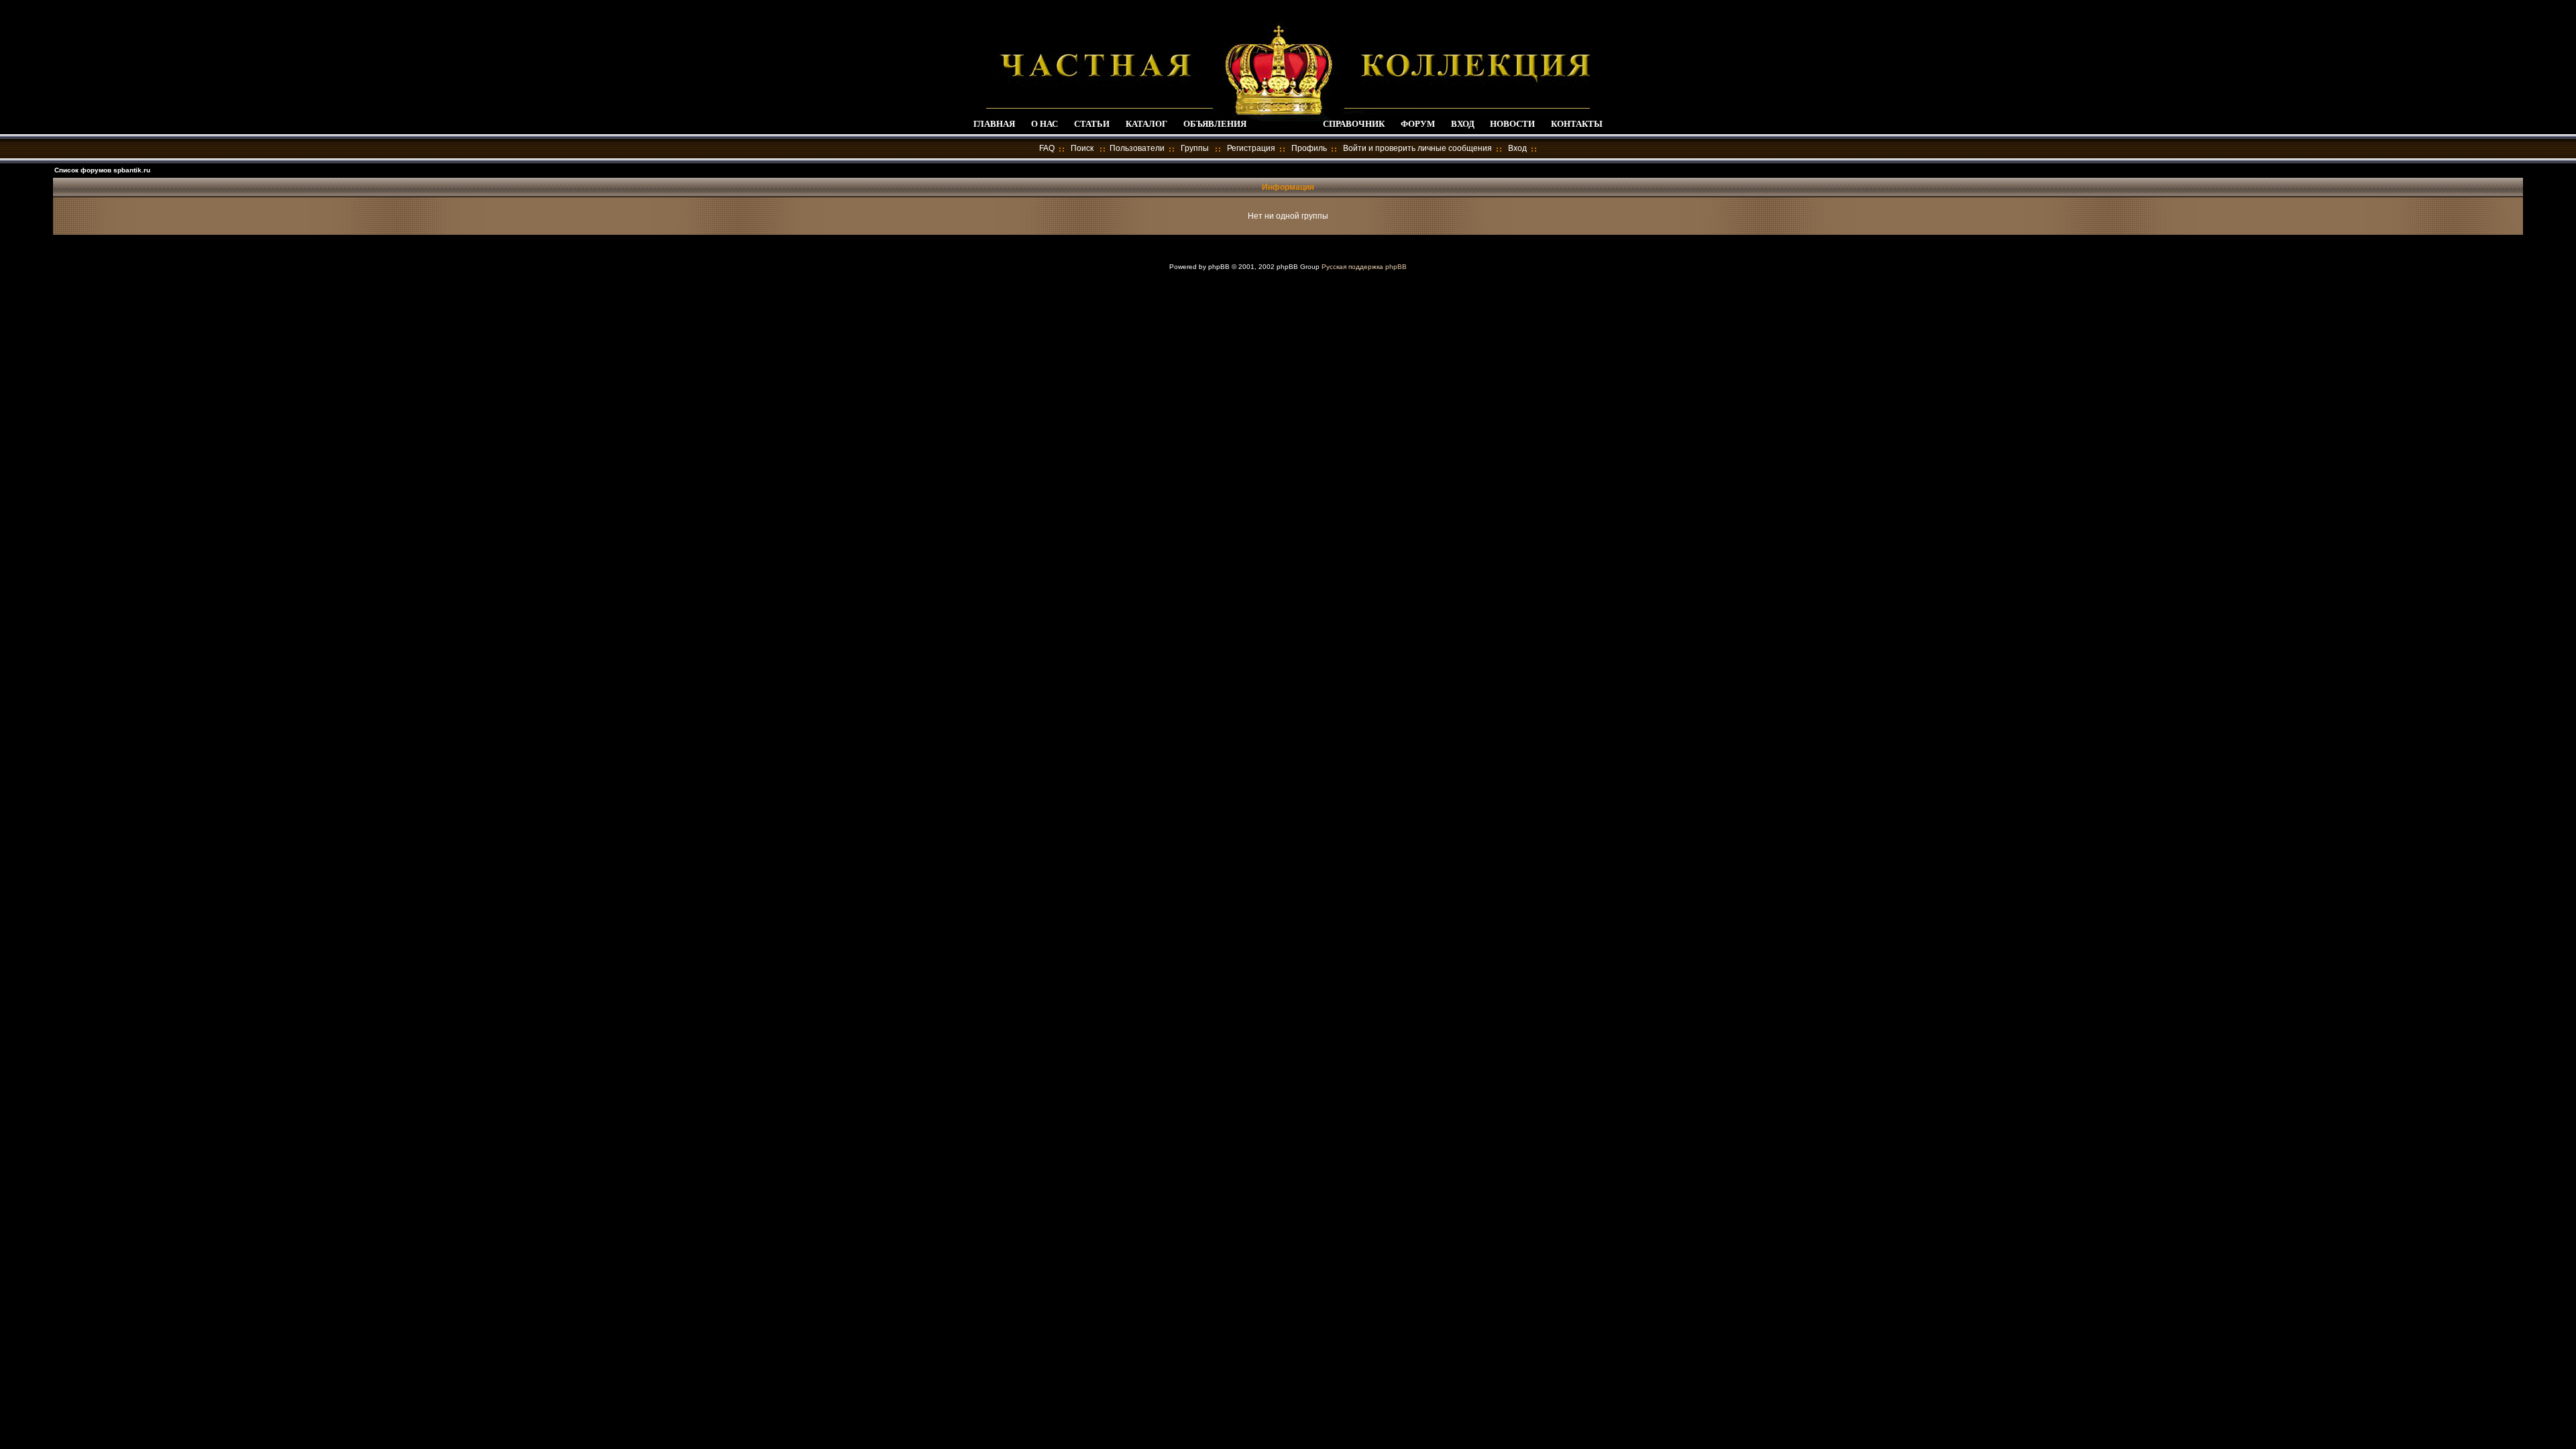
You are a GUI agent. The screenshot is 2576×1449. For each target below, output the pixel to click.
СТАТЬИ (1092, 124)
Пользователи (1137, 148)
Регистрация (1251, 148)
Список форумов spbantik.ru (102, 170)
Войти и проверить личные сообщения (1417, 148)
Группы (1195, 148)
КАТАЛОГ (1146, 124)
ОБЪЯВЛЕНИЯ (1215, 124)
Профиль (1309, 148)
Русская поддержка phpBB (1364, 267)
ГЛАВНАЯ (994, 124)
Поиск (1082, 148)
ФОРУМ (1418, 124)
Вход (1517, 148)
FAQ (1047, 148)
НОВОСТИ (1512, 124)
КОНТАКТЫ (1577, 124)
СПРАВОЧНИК (1354, 124)
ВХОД (1463, 124)
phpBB (1219, 267)
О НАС (1044, 124)
